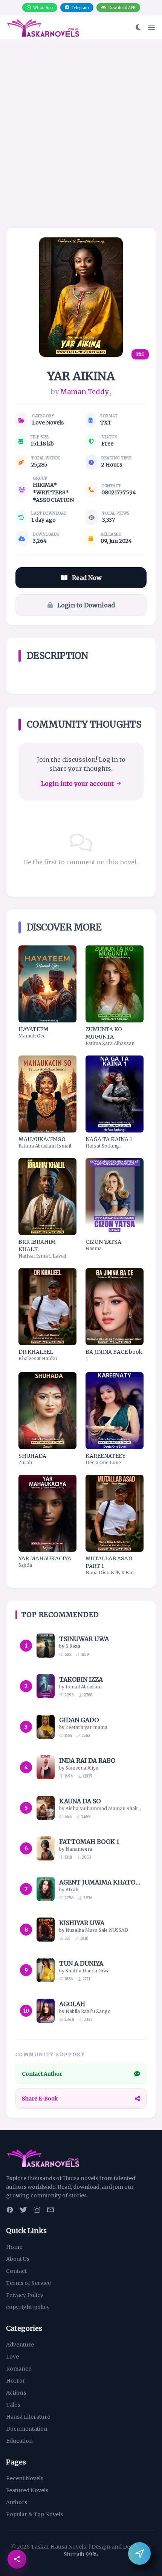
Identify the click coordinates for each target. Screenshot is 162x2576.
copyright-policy (28, 2307)
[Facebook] (10, 2210)
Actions (16, 2393)
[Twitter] (23, 2210)
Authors (17, 2502)
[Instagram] (37, 2210)
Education (19, 2441)
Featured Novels (27, 2490)
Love (12, 2357)
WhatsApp (43, 8)
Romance (19, 2369)
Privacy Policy (25, 2295)
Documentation (27, 2429)
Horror (16, 2381)
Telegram (80, 8)
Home (14, 2247)
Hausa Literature (28, 2417)
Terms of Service (28, 2283)
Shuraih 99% (81, 2554)
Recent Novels (25, 2478)
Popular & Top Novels (34, 2514)
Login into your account (77, 784)
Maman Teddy (84, 392)
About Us (18, 2259)
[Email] (50, 2210)
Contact (16, 2271)
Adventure (20, 2345)
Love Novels (48, 423)
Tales (13, 2405)
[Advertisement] (81, 147)
